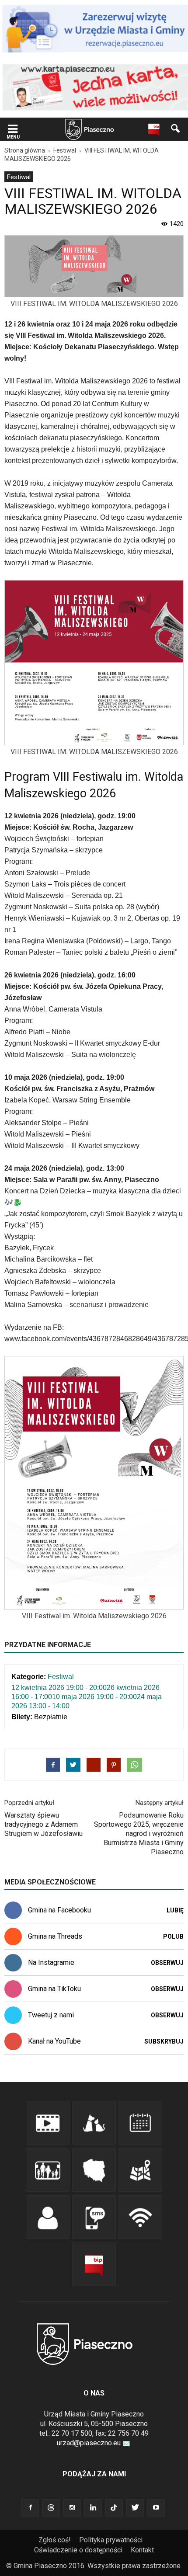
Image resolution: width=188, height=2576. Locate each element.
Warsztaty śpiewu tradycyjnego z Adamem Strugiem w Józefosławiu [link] (44, 1824)
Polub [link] (173, 1936)
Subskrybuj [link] (164, 2041)
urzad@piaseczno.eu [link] (89, 2443)
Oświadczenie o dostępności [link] (78, 2550)
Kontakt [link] (142, 2550)
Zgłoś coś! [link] (55, 2540)
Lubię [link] (175, 1910)
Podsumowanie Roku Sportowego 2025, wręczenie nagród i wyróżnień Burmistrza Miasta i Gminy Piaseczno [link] (139, 1834)
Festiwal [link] (19, 177)
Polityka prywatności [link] (111, 2540)
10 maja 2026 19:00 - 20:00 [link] (94, 1697)
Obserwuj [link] (167, 1963)
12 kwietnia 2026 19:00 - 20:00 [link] (59, 1688)
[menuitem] (19, 177)
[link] (13, 130)
